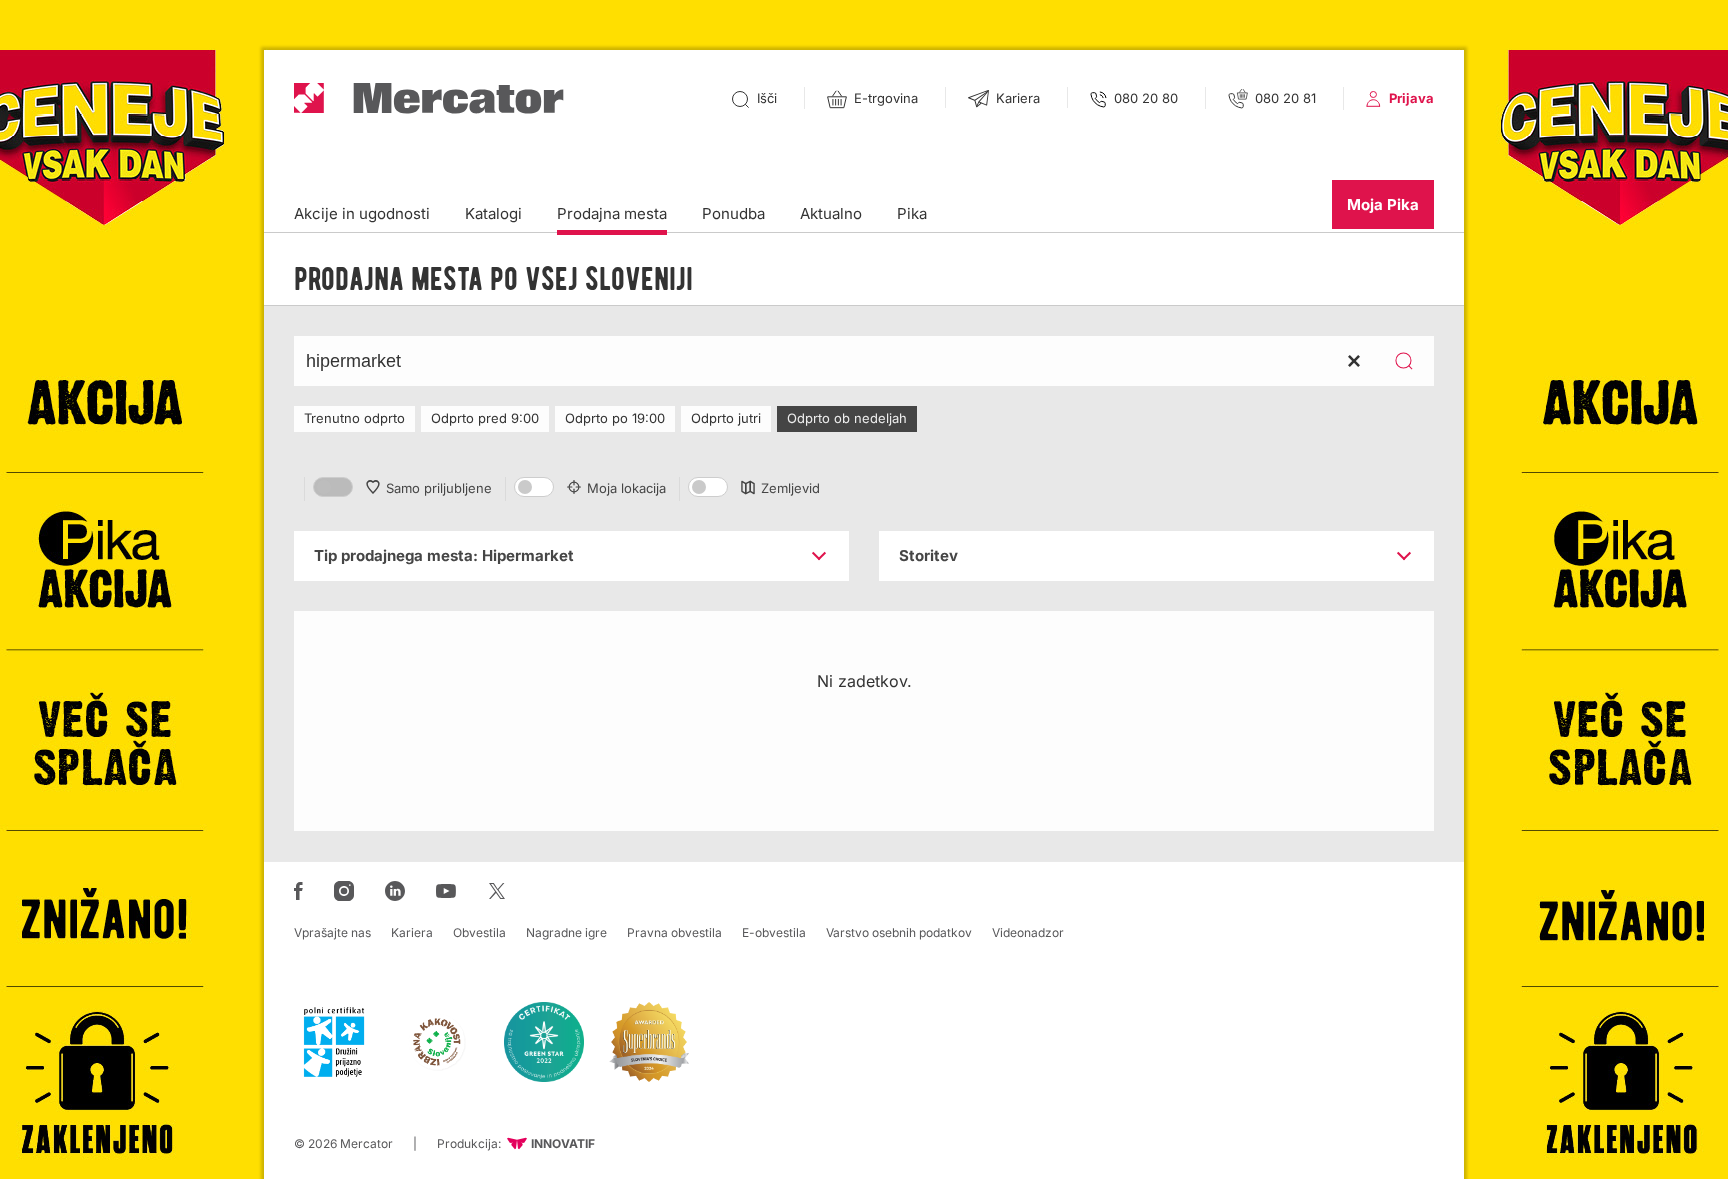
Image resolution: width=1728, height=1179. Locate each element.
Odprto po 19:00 (615, 418)
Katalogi (493, 213)
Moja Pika (1383, 204)
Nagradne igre (566, 932)
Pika (912, 213)
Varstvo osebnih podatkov (899, 932)
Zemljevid (790, 488)
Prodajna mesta (612, 213)
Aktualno (831, 213)
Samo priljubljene (439, 488)
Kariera (412, 932)
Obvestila (479, 932)
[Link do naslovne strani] (429, 98)
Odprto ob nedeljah (847, 418)
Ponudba (733, 213)
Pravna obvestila (674, 932)
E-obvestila (774, 932)
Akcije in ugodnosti (362, 213)
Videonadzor (1028, 932)
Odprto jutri (726, 418)
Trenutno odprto (354, 418)
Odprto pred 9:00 (485, 418)
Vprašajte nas (332, 932)
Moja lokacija (626, 488)
